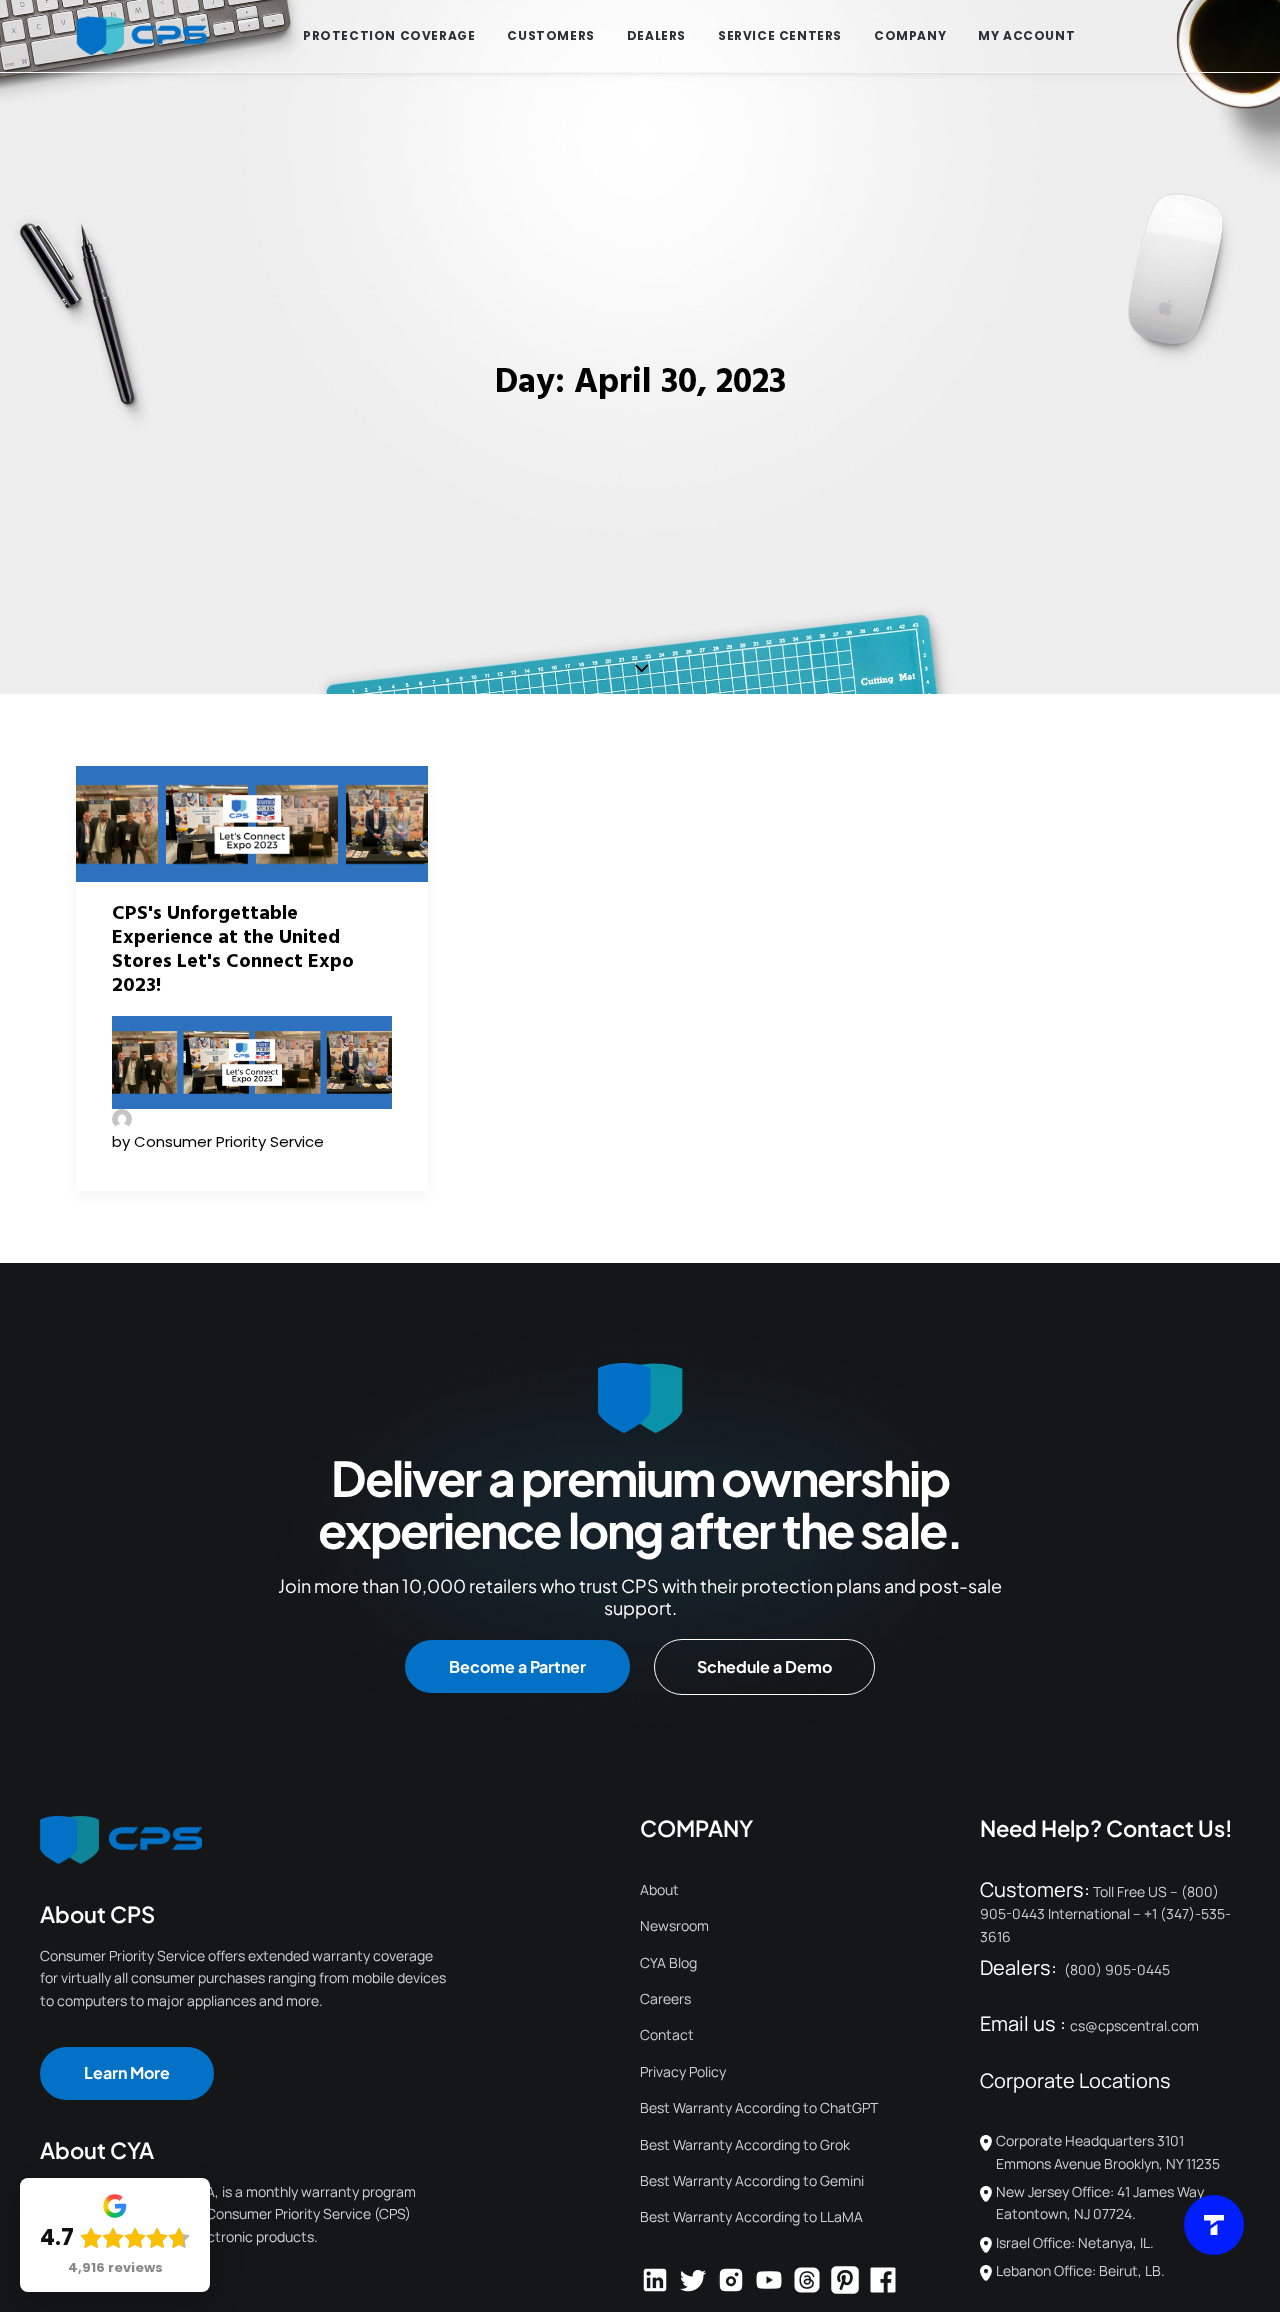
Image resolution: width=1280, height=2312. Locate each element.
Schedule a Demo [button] (764, 1666)
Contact (667, 2034)
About (659, 1889)
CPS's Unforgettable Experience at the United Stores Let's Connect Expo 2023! (233, 950)
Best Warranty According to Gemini (752, 2180)
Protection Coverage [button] (389, 35)
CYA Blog (668, 1962)
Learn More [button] (127, 2072)
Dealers (656, 35)
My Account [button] (1026, 35)
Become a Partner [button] (517, 1666)
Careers (665, 1998)
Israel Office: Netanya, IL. (1075, 2242)
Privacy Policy (683, 2071)
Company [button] (910, 35)
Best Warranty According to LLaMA (751, 2216)
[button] (252, 824)
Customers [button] (550, 35)
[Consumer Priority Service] (141, 36)
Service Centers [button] (780, 35)
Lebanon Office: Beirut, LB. (1080, 2270)
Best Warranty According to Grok (745, 2144)
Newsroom (674, 1925)
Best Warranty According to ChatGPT (759, 2107)
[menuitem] (389, 36)
